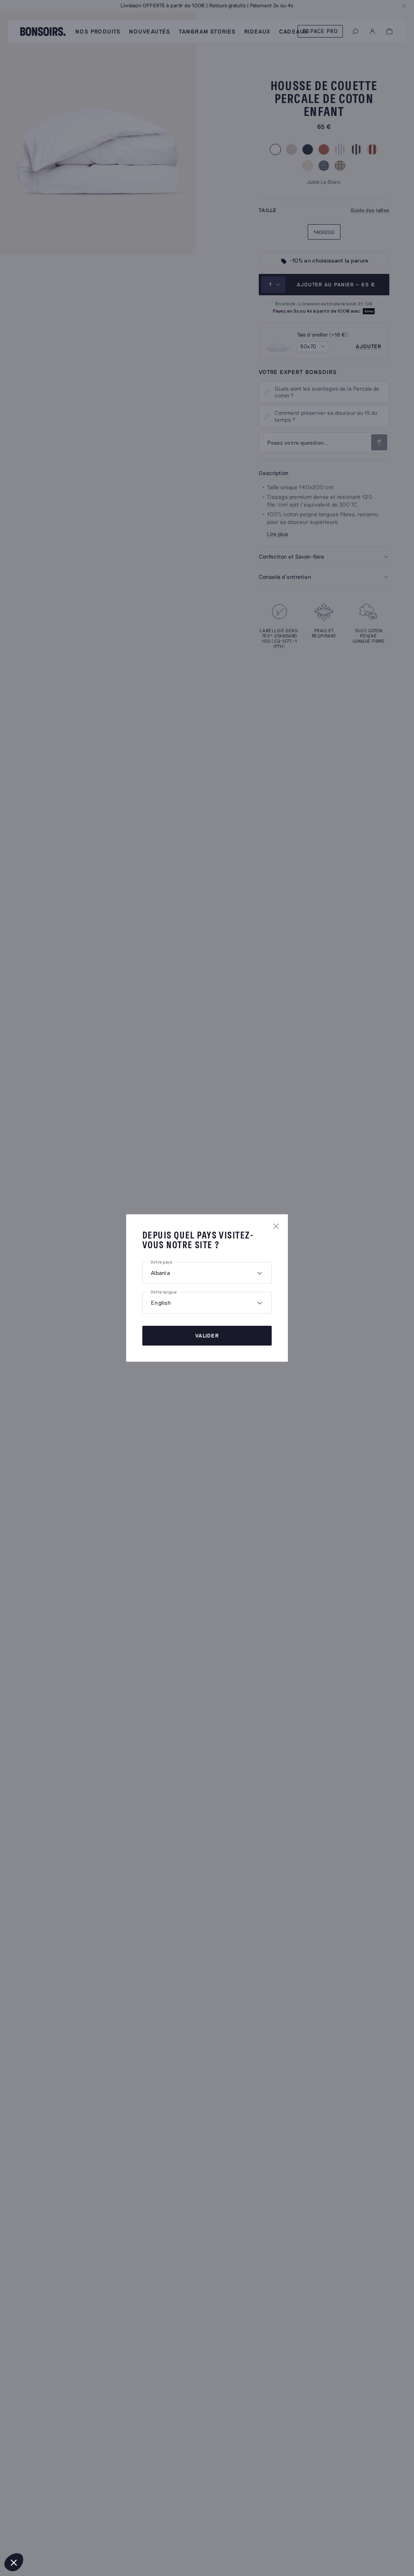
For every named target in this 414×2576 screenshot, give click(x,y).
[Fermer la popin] (276, 1226)
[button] (14, 2562)
